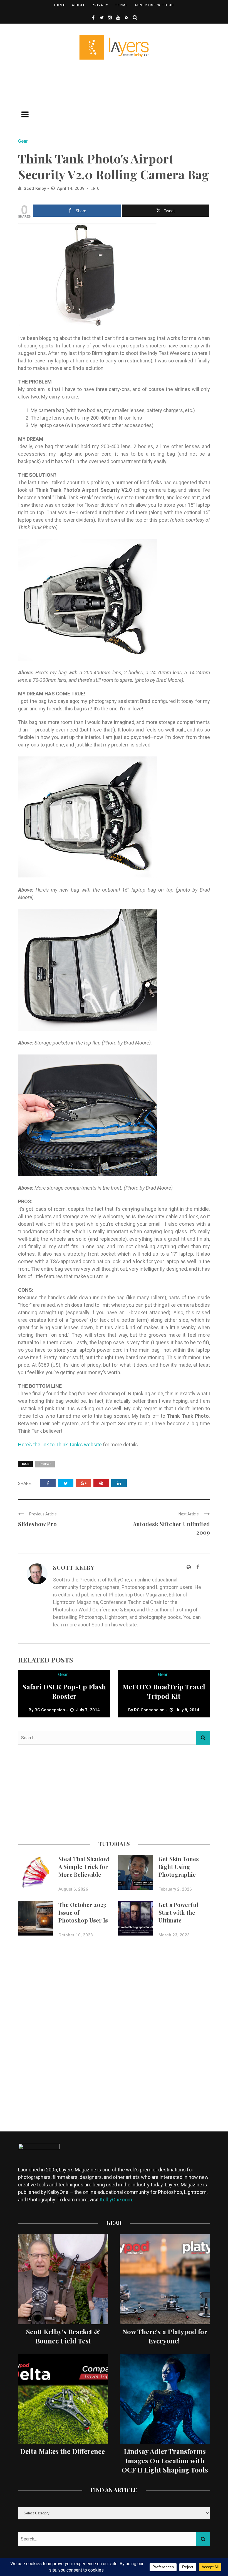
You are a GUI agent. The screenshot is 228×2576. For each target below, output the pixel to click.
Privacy (100, 5)
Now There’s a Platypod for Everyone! (165, 2336)
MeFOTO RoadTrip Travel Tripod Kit (164, 1691)
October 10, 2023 (76, 1935)
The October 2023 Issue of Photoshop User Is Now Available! (83, 1916)
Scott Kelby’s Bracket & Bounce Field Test (63, 2336)
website (128, 1625)
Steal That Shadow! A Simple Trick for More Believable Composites (84, 1870)
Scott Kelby (35, 188)
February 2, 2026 (175, 1889)
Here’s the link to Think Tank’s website (60, 1445)
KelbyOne (118, 1580)
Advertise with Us (154, 5)
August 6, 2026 (73, 1889)
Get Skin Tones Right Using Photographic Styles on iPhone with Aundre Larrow (181, 1878)
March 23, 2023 (174, 1935)
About (79, 5)
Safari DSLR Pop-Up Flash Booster (64, 1691)
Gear (23, 141)
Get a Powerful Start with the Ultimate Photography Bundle (179, 1920)
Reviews (45, 1464)
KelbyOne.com (116, 2200)
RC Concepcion (50, 1710)
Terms (122, 5)
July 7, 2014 (88, 1710)
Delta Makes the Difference (63, 2451)
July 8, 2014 (187, 1710)
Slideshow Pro (37, 1524)
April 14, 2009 (71, 188)
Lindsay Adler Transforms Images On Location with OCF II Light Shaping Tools (165, 2460)
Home (60, 5)
